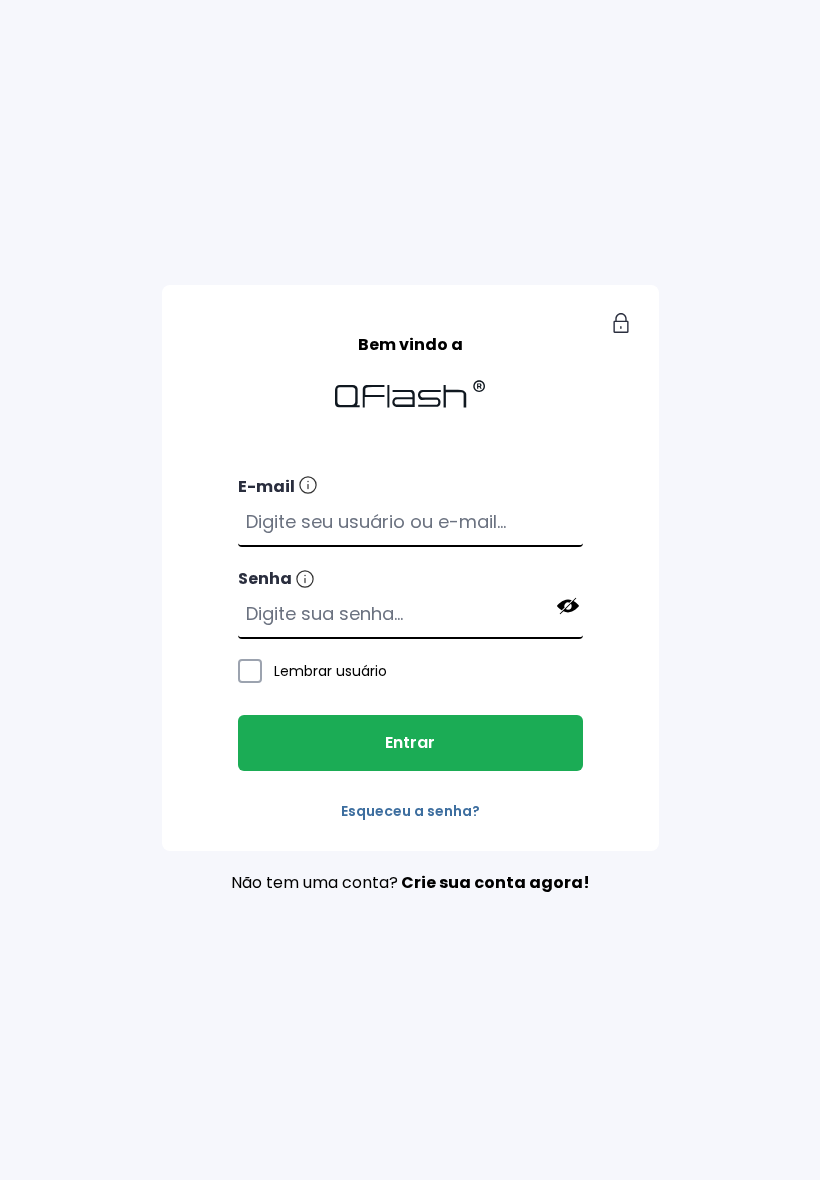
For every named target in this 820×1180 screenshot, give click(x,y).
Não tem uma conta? (410, 882)
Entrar (410, 742)
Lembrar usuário (330, 671)
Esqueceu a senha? (410, 811)
